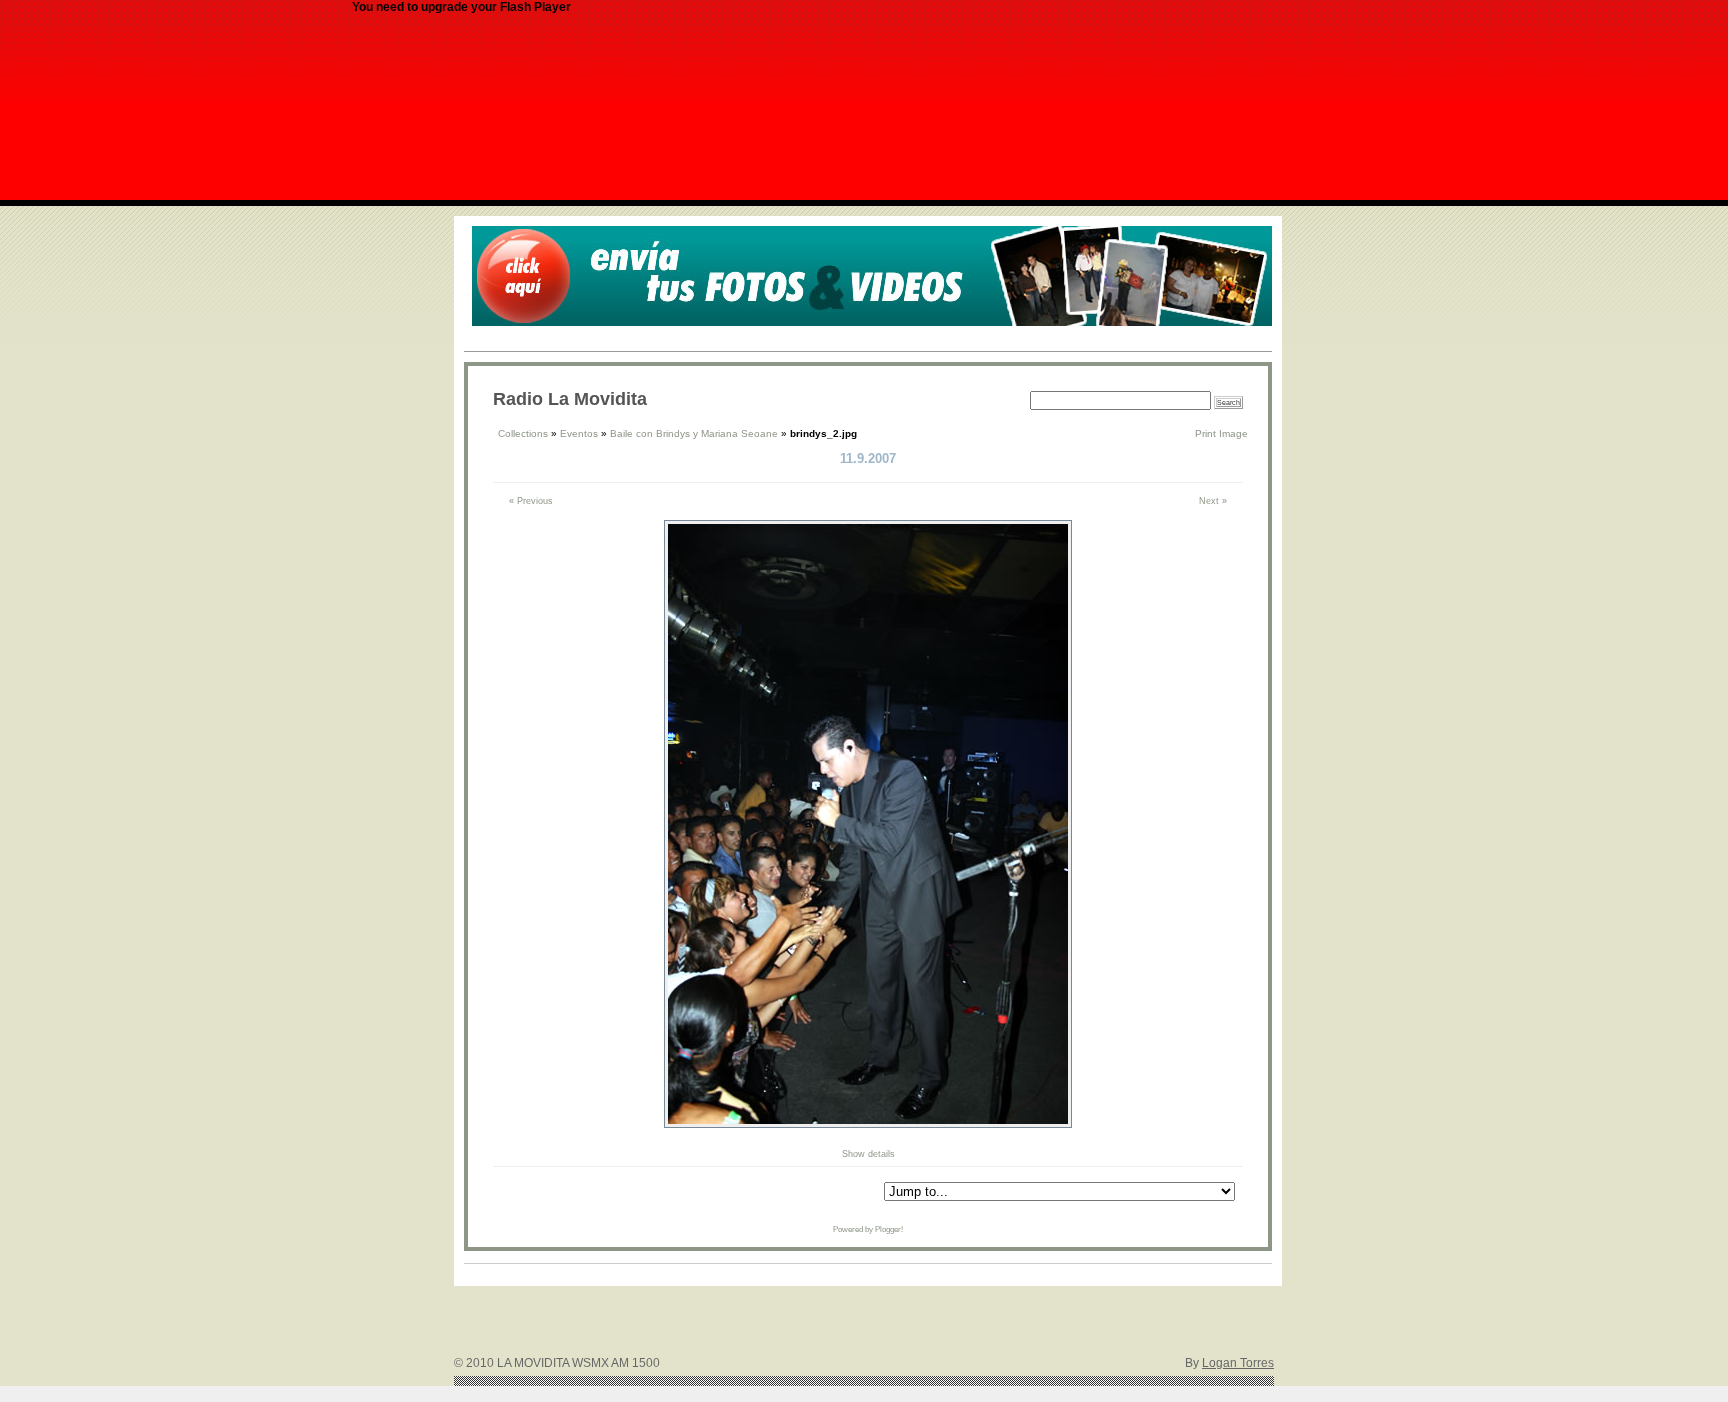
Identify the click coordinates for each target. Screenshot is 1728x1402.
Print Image (1221, 433)
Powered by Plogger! (868, 1229)
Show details (868, 1154)
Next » (1213, 501)
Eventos (579, 433)
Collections (523, 433)
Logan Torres (1238, 1363)
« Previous (531, 501)
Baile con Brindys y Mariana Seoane (694, 433)
